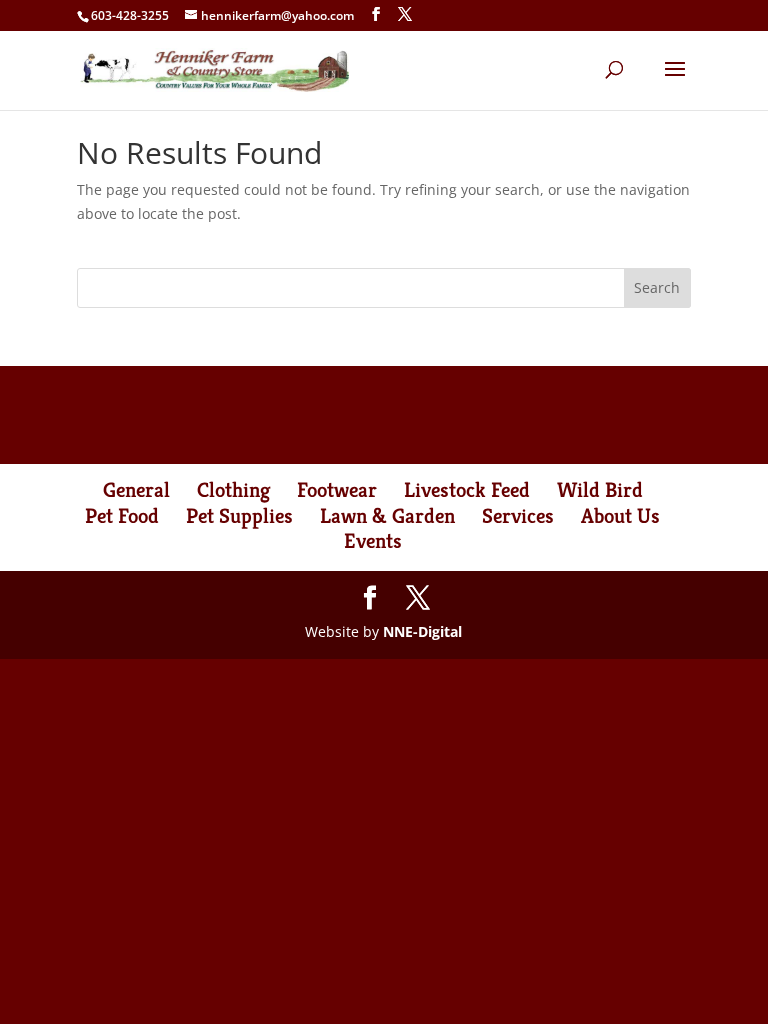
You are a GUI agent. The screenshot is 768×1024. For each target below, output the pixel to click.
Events (373, 541)
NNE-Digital (422, 631)
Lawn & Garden (387, 516)
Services (518, 516)
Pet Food (122, 516)
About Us (620, 516)
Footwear (337, 490)
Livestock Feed (467, 490)
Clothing (233, 490)
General (136, 490)
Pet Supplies (239, 516)
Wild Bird (600, 490)
